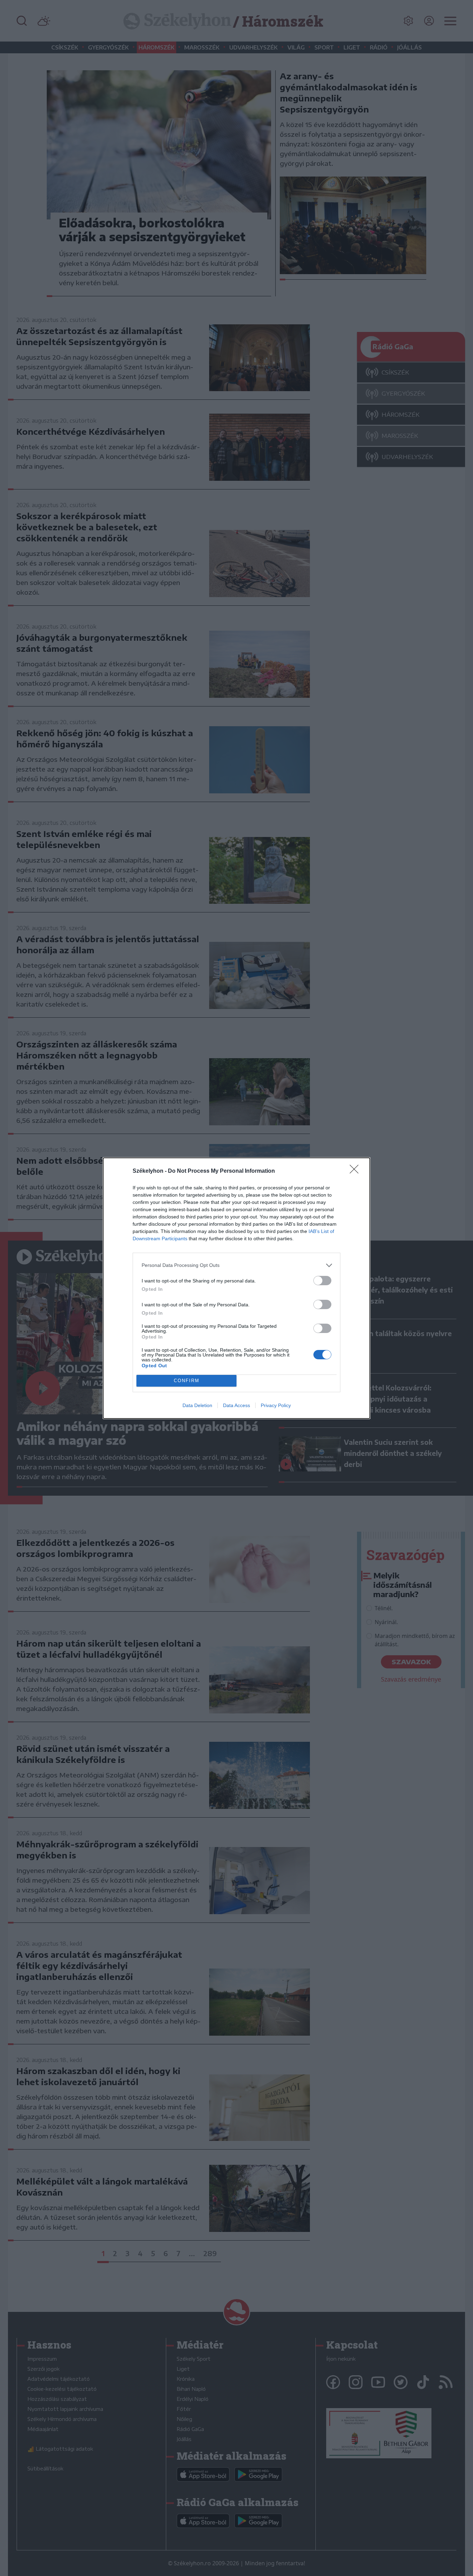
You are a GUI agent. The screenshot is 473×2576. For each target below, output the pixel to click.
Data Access (237, 1405)
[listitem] (237, 1265)
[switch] (322, 1281)
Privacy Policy (276, 1405)
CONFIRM (187, 1381)
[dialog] (237, 1288)
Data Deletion (197, 1405)
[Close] (356, 1171)
